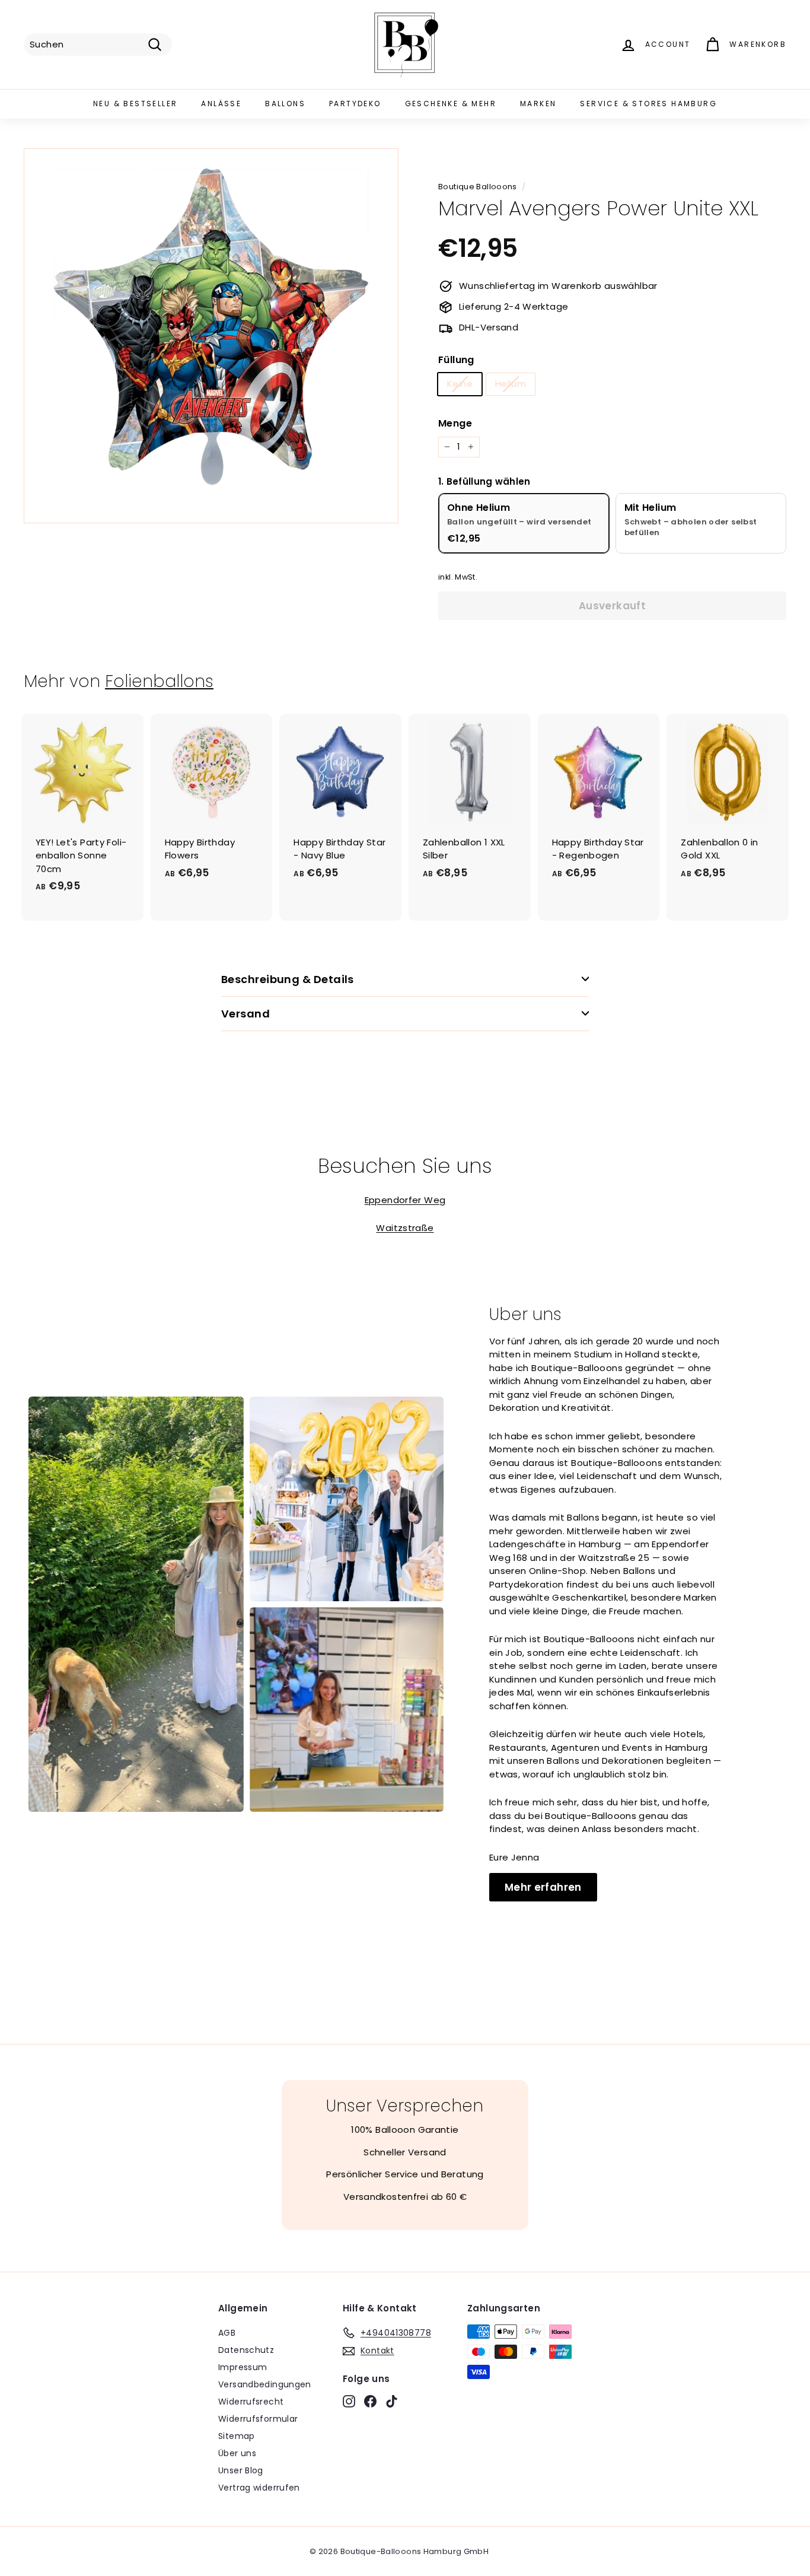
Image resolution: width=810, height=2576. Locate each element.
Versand (245, 1014)
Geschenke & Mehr (451, 104)
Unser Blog (241, 2470)
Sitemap (237, 2436)
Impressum (243, 2367)
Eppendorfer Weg (405, 1200)
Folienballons (159, 681)
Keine (460, 384)
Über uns (237, 2453)
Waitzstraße (405, 1228)
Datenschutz (246, 2350)
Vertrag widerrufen (259, 2488)
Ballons (285, 104)
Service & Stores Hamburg (648, 104)
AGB (227, 2333)
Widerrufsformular (258, 2419)
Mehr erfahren (543, 1887)
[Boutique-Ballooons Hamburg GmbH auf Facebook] (370, 2401)
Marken (538, 104)
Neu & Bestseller (135, 104)
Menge (455, 423)
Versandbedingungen (265, 2384)
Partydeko (355, 104)
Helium (511, 384)
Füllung (456, 360)
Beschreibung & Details (288, 979)
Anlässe (221, 104)
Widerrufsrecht (251, 2402)
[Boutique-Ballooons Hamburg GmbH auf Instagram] (349, 2401)
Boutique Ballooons (478, 187)
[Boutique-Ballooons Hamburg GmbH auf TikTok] (392, 2401)
